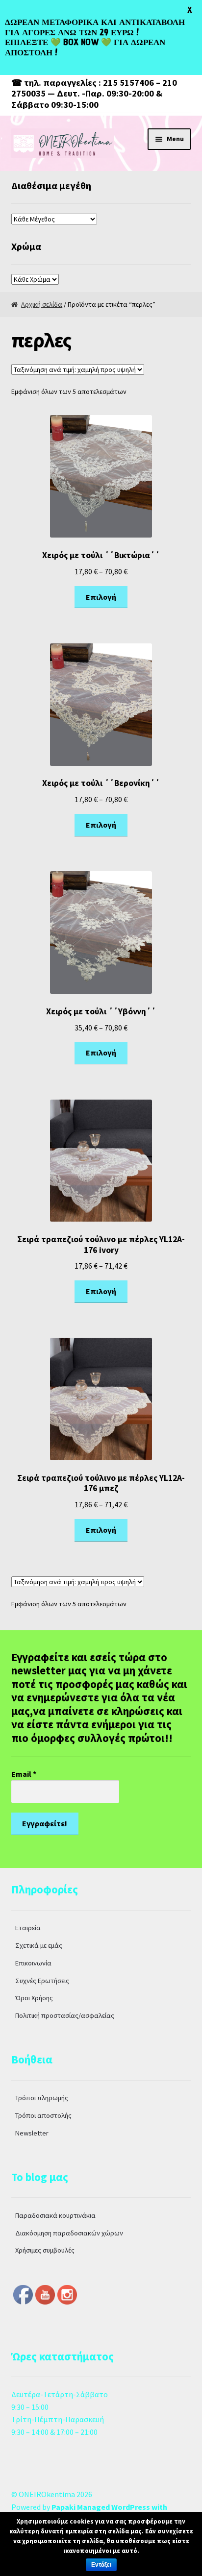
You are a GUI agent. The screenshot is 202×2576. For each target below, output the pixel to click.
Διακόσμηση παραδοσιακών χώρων (69, 2233)
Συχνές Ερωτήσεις (42, 1981)
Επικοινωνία (33, 1963)
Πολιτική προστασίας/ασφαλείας (65, 2015)
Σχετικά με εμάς (39, 1945)
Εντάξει (101, 2565)
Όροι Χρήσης (34, 1998)
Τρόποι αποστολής (43, 2115)
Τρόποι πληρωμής (42, 2098)
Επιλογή (101, 597)
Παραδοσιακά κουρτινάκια (55, 2215)
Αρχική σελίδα (42, 304)
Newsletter (32, 2133)
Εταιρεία (28, 1928)
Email (24, 1774)
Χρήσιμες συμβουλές (45, 2250)
